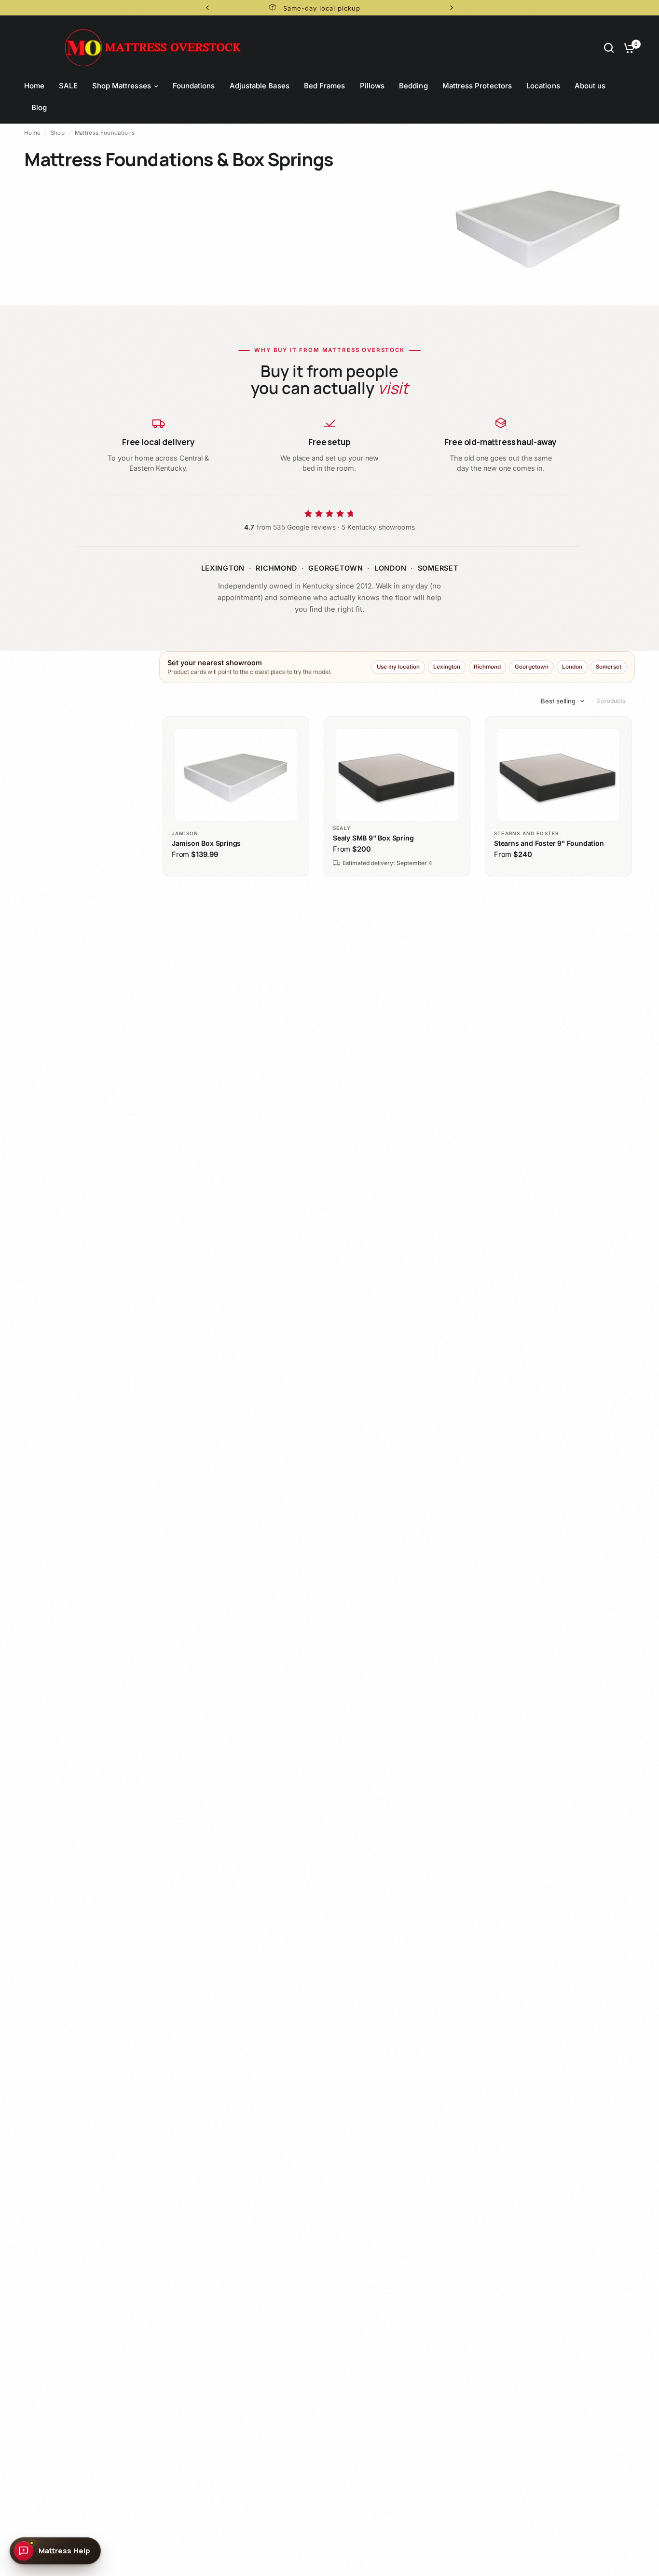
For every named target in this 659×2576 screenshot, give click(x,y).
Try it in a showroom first (414, 8)
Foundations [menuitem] (194, 86)
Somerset (609, 667)
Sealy (342, 828)
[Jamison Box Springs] (236, 775)
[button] (55, 2551)
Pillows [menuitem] (372, 86)
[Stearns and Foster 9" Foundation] (558, 775)
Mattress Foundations (105, 133)
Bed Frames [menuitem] (325, 86)
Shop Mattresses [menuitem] (122, 86)
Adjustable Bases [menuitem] (260, 86)
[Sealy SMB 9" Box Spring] (397, 775)
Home (32, 133)
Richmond (487, 667)
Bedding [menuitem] (413, 86)
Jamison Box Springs (206, 843)
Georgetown (532, 667)
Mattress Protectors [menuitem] (477, 86)
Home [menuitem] (34, 86)
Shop (58, 133)
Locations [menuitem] (543, 86)
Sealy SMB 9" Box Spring (373, 838)
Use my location (398, 667)
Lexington (447, 667)
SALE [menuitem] (68, 86)
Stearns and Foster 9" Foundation (549, 843)
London (572, 667)
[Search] (609, 48)
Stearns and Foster (526, 833)
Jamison (185, 833)
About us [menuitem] (590, 86)
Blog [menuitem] (39, 107)
